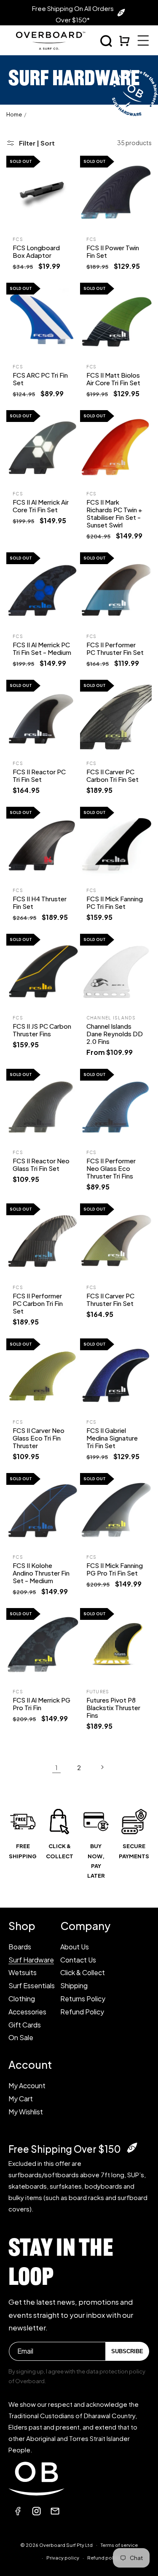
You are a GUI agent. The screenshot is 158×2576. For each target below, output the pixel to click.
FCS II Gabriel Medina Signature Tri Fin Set (112, 1438)
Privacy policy (63, 2558)
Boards (20, 1947)
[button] (106, 41)
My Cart (21, 2099)
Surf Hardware (31, 1960)
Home (14, 114)
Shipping (74, 1985)
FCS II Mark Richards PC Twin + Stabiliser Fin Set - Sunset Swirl (114, 513)
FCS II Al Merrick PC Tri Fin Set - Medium (42, 648)
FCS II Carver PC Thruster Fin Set (110, 1299)
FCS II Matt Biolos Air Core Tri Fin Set (113, 379)
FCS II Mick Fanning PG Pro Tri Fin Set (115, 1569)
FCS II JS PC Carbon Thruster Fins (42, 1030)
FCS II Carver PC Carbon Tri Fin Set (112, 775)
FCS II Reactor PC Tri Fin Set (39, 775)
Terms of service (119, 2545)
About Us (75, 1947)
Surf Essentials (32, 1985)
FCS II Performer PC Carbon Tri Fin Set (38, 1303)
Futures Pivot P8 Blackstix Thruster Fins (113, 1707)
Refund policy (104, 2558)
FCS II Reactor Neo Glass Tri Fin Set (41, 1164)
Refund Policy (82, 2012)
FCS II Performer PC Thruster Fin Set (115, 648)
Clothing (22, 1999)
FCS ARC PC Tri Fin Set (40, 379)
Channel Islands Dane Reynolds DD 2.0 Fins (115, 1034)
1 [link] (56, 1767)
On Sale (21, 2037)
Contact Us (78, 1960)
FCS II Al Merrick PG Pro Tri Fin (42, 1704)
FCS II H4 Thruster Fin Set (40, 902)
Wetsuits (23, 1972)
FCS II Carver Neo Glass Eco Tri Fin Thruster (39, 1438)
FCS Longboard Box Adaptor (36, 251)
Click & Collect (83, 1972)
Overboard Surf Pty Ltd (66, 2545)
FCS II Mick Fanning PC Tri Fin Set (115, 902)
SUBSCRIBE (127, 2351)
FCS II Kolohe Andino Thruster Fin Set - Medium (41, 1573)
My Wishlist (26, 2112)
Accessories (27, 2012)
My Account (27, 2085)
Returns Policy (83, 1999)
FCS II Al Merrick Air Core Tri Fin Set (41, 506)
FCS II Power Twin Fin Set (113, 251)
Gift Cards (25, 2025)
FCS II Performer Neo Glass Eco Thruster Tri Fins (111, 1168)
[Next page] (102, 1767)
